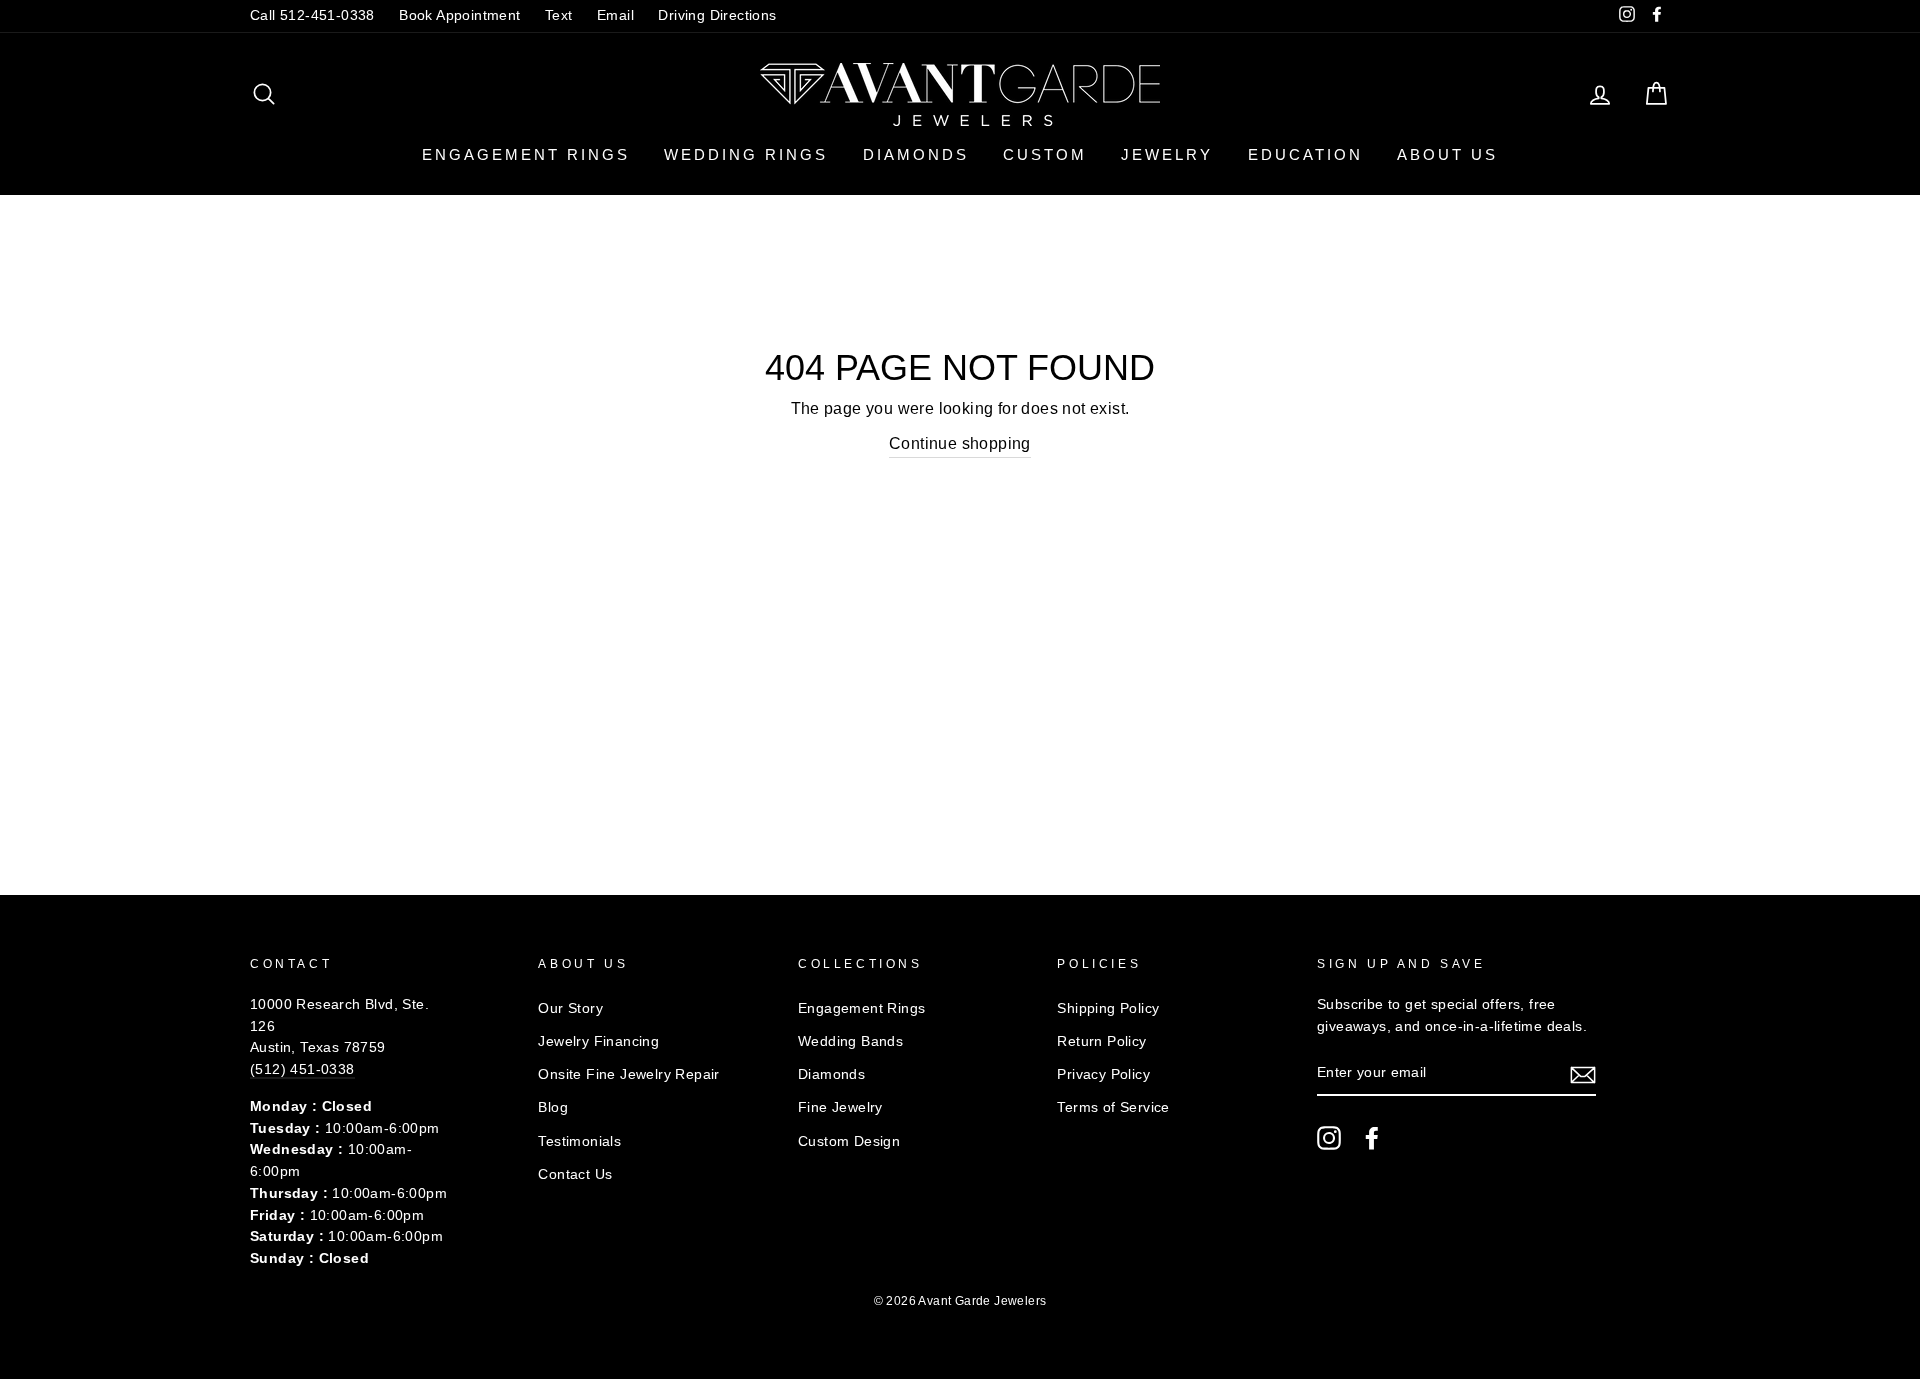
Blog (553, 1107)
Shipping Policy (1108, 1008)
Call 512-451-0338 (312, 15)
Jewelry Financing (598, 1041)
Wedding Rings (746, 154)
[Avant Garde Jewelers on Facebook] (1372, 1138)
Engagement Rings (526, 154)
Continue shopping (960, 443)
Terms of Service (1113, 1107)
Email (615, 15)
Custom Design (849, 1141)
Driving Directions (717, 15)
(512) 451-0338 (302, 1069)
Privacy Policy (1103, 1074)
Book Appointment (459, 15)
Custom (1045, 154)
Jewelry (1167, 154)
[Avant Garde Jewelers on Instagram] (1329, 1138)
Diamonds (916, 154)
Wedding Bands (850, 1041)
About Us (1447, 154)
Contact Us (575, 1174)
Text (559, 15)
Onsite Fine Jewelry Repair (628, 1074)
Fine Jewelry (840, 1107)
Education (1305, 154)
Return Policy (1101, 1041)
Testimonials (579, 1141)
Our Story (570, 1008)
